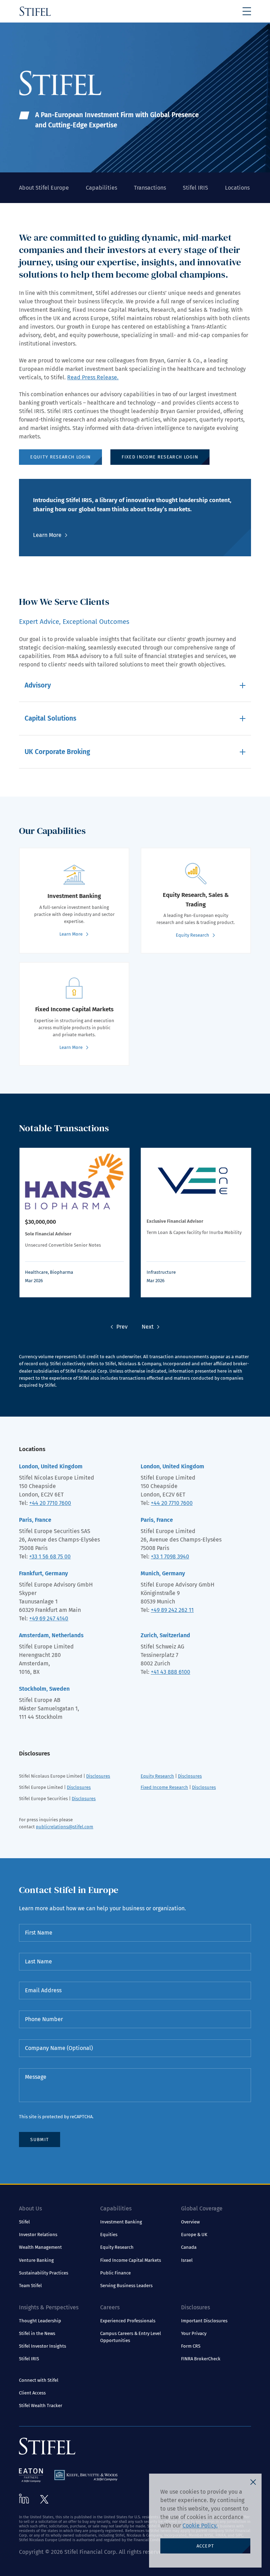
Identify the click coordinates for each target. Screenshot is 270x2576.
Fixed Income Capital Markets (131, 2260)
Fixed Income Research (164, 1787)
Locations (237, 188)
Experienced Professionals (128, 2321)
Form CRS (191, 2346)
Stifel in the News (37, 2333)
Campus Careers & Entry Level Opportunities (131, 2337)
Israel (187, 2260)
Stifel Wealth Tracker (41, 2406)
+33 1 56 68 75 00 (50, 1556)
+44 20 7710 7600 (50, 1503)
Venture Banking (36, 2260)
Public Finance (115, 2273)
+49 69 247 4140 (49, 1618)
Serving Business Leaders (126, 2286)
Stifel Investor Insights (43, 2346)
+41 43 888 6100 (171, 1672)
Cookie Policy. (200, 2526)
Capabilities (101, 188)
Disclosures (98, 1776)
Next (148, 1327)
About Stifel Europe (44, 188)
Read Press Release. (93, 377)
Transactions (150, 188)
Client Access (32, 2393)
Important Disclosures (204, 2321)
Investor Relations (38, 2235)
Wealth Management (40, 2247)
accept (205, 2546)
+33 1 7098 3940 (170, 1556)
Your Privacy (194, 2333)
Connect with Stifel (39, 2380)
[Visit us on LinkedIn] (24, 2499)
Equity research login (60, 457)
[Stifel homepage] (35, 11)
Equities (109, 2235)
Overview (190, 2222)
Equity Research (157, 1776)
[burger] (247, 11)
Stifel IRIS (195, 188)
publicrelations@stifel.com (65, 1827)
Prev (122, 1327)
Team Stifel (30, 2286)
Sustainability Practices (44, 2273)
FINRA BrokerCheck (201, 2359)
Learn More (47, 535)
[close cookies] (253, 2482)
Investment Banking (121, 2222)
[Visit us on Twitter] (44, 2499)
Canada (189, 2247)
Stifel (24, 2222)
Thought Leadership (40, 2321)
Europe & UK (194, 2235)
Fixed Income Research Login (160, 457)
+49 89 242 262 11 (172, 1610)
